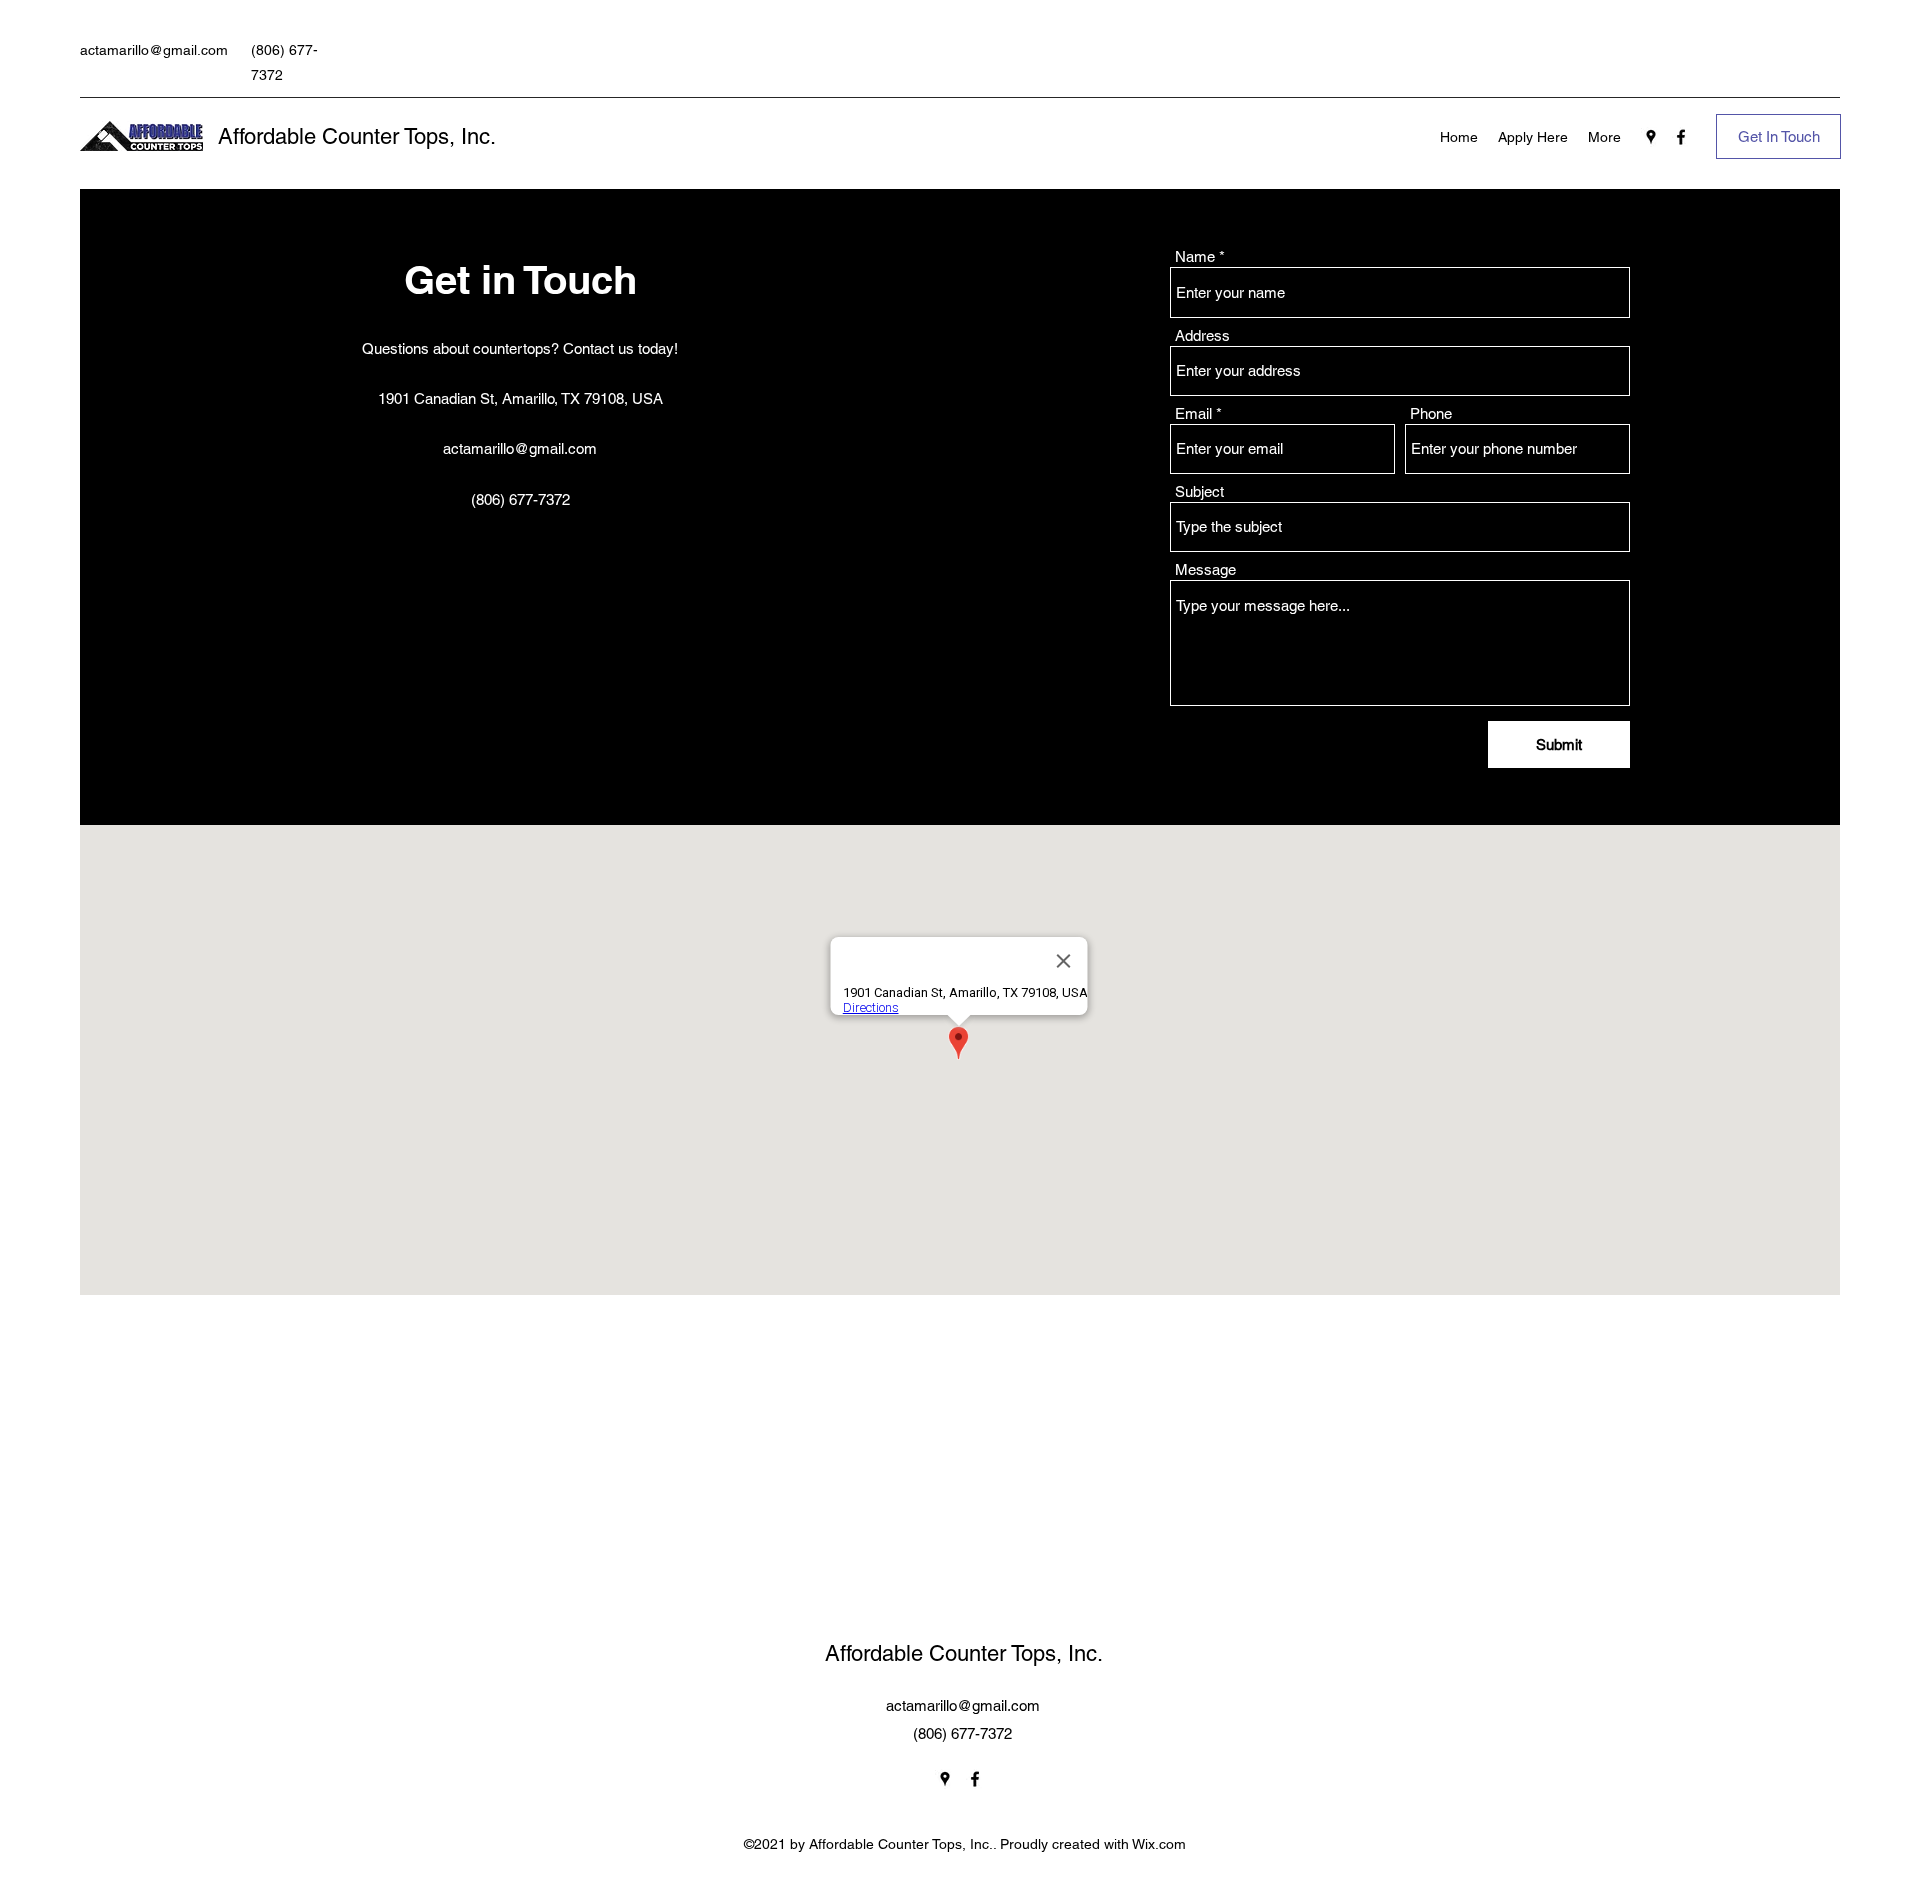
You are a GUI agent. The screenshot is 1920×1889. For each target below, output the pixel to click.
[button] (1778, 136)
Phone (1431, 413)
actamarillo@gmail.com (154, 50)
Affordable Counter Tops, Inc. (357, 136)
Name (1195, 256)
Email (1193, 413)
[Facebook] (1681, 137)
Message (1205, 569)
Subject (1199, 491)
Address (1202, 335)
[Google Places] (1651, 137)
